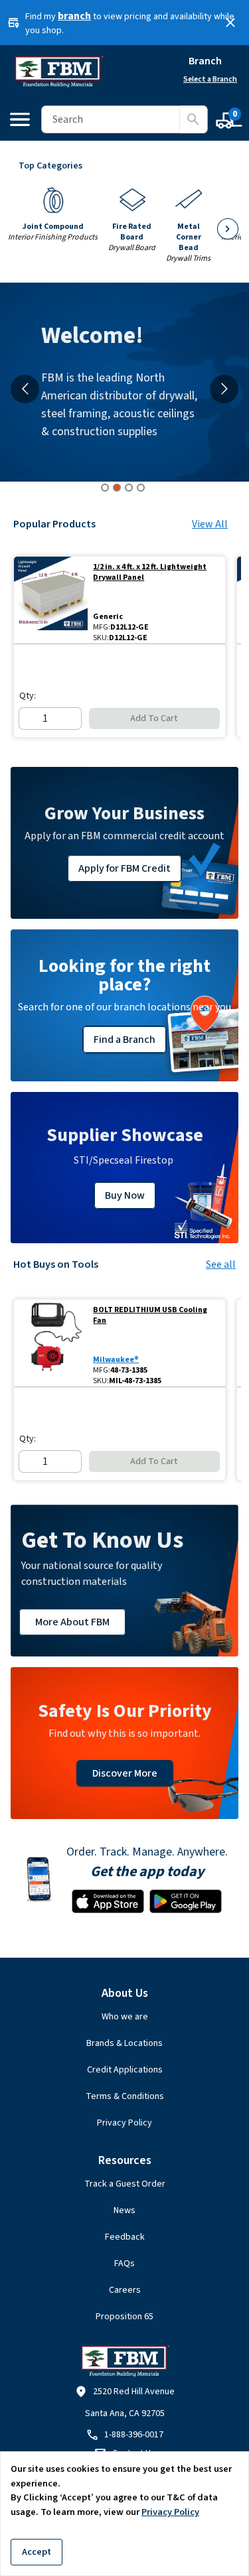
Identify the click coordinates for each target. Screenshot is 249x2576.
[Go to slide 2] (117, 488)
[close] (230, 23)
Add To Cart (154, 718)
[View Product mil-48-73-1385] (51, 1343)
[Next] (228, 229)
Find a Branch (124, 1040)
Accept (37, 2552)
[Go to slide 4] (141, 488)
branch (74, 16)
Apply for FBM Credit (124, 868)
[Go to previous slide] (25, 389)
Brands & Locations (124, 2043)
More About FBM (72, 1622)
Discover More (125, 1773)
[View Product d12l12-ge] (51, 600)
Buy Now (125, 1195)
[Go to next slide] (224, 389)
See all (221, 1264)
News (124, 2210)
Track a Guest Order (125, 2184)
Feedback (125, 2237)
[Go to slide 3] (129, 488)
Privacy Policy (124, 2123)
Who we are (125, 2017)
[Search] (193, 119)
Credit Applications (125, 2070)
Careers (125, 2290)
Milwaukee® (116, 1360)
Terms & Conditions (125, 2096)
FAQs (124, 2264)
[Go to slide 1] (105, 488)
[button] (124, 2435)
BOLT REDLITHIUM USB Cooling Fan (150, 1316)
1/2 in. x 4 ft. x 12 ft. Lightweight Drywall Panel (150, 573)
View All (210, 524)
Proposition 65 (124, 2317)
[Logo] (58, 72)
